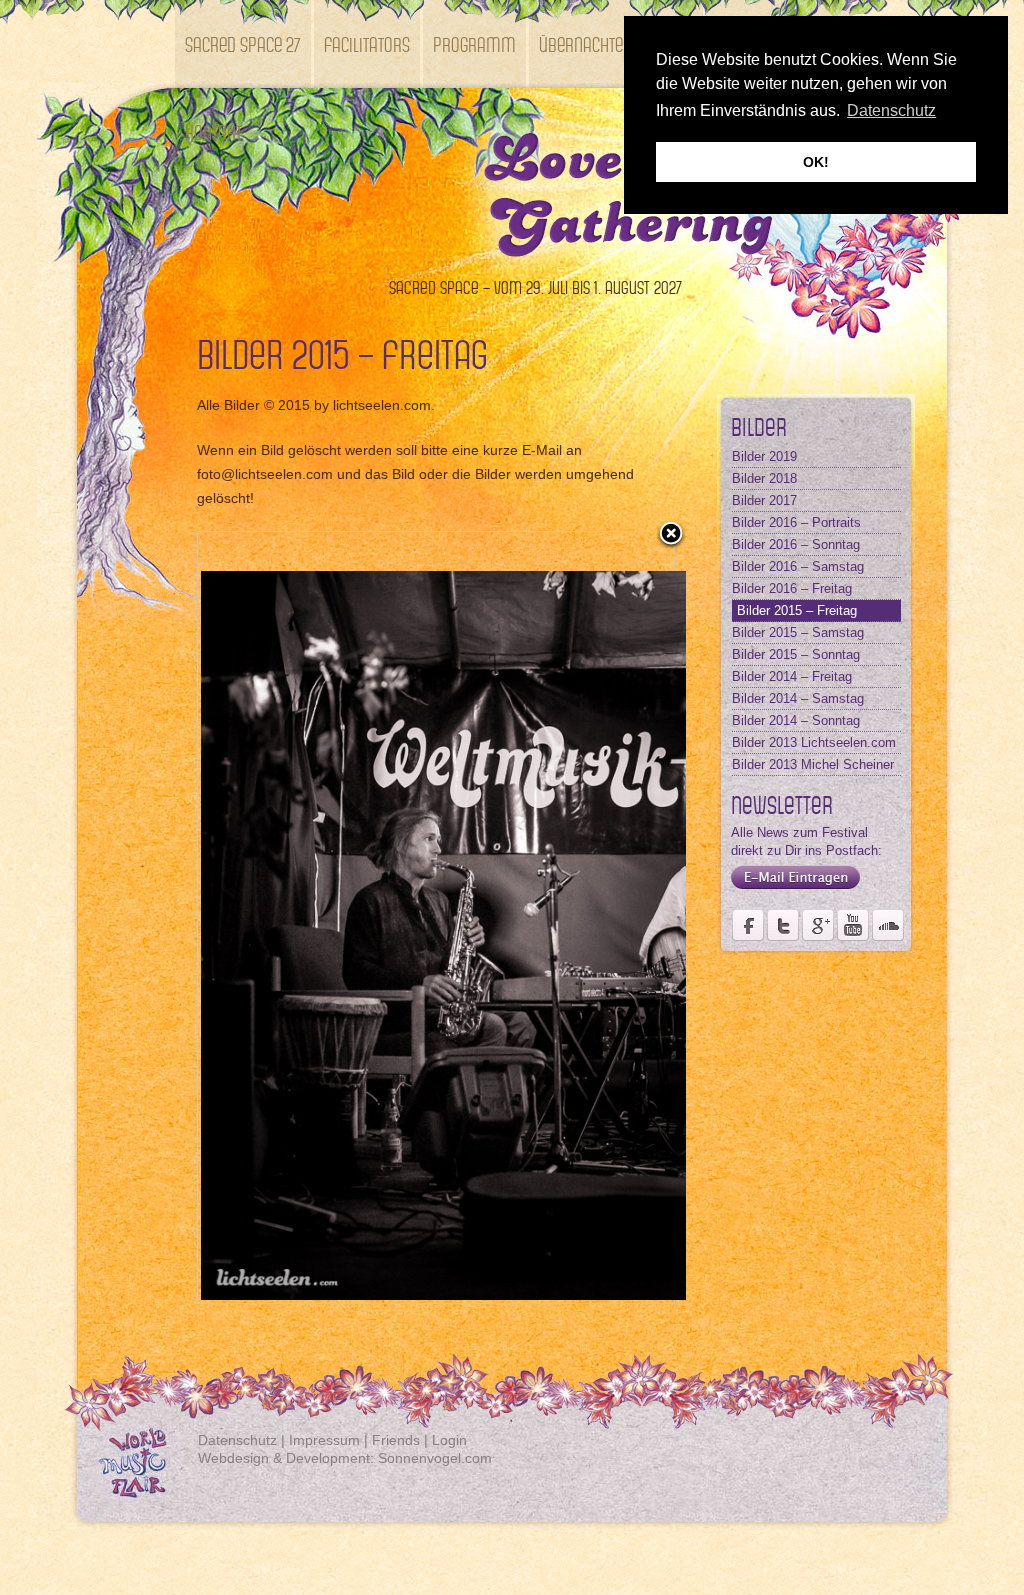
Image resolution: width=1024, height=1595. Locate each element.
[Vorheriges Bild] (281, 917)
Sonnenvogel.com (435, 1458)
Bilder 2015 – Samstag (798, 632)
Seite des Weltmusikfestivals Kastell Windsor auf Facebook (748, 925)
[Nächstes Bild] (590, 917)
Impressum (324, 1440)
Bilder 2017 (764, 500)
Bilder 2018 (764, 478)
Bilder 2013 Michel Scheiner (813, 764)
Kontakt (213, 131)
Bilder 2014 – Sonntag (796, 720)
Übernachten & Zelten (616, 43)
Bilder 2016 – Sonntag (796, 544)
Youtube (853, 925)
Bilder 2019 (764, 456)
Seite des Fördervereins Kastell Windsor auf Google (818, 925)
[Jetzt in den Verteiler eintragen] (790, 889)
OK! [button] (816, 162)
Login (449, 1440)
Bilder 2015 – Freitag (797, 610)
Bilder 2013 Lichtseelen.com (814, 742)
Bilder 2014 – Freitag (792, 676)
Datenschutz (237, 1440)
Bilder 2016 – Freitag (792, 588)
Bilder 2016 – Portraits (796, 522)
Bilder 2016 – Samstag (798, 566)
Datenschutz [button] (891, 110)
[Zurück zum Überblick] (671, 535)
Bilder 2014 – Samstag (798, 698)
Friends (396, 1440)
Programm (474, 43)
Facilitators (367, 43)
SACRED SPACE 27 (243, 43)
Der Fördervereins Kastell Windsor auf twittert (783, 925)
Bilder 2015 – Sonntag (796, 654)
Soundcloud (888, 925)
